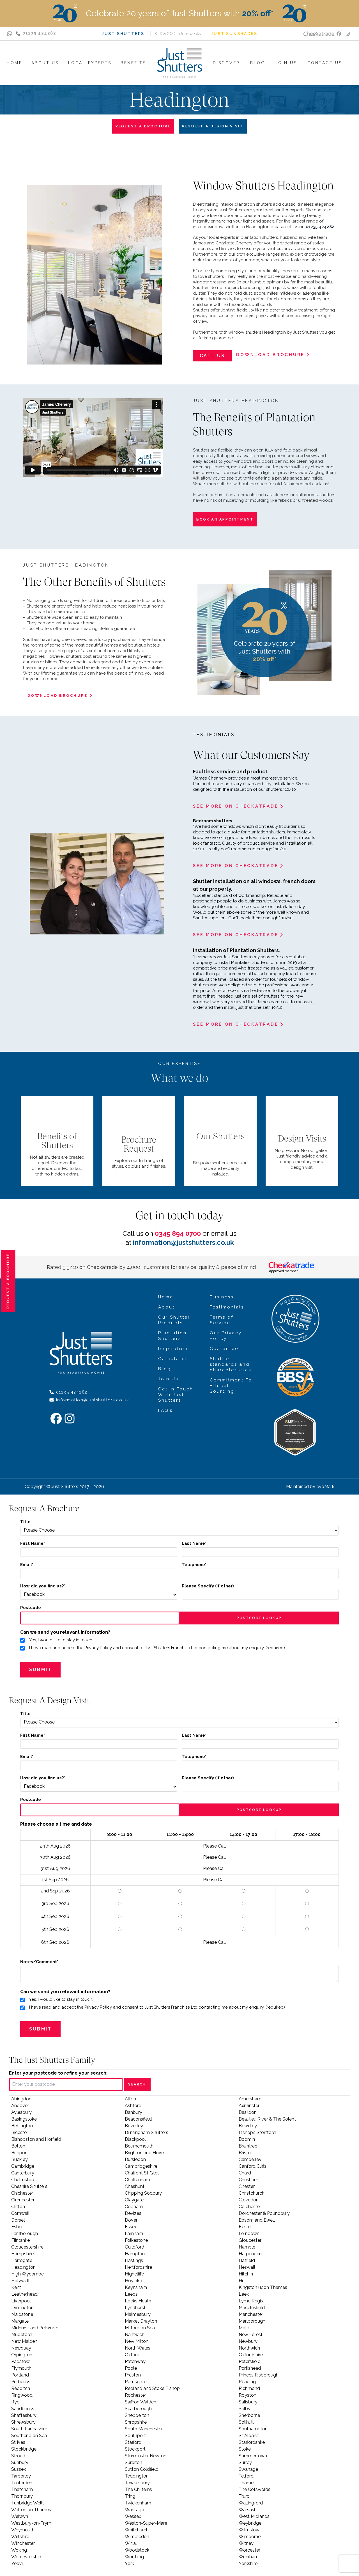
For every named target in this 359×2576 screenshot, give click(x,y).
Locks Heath (138, 2301)
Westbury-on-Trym (31, 2523)
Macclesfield (252, 2308)
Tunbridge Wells (28, 2503)
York (129, 2564)
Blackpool (135, 2139)
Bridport (20, 2153)
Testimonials (227, 1307)
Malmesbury (138, 2314)
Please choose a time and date (56, 1824)
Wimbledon (137, 2537)
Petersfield (250, 2361)
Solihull (246, 2422)
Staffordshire (252, 2442)
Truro (244, 2496)
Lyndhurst (135, 2308)
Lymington (22, 2308)
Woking (19, 2550)
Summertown (253, 2456)
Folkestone (136, 2240)
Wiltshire (20, 2537)
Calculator (173, 1359)
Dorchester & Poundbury (264, 2213)
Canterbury (23, 2173)
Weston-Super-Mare (146, 2523)
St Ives (18, 2442)
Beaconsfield (138, 2119)
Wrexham (249, 2557)
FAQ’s (165, 1410)
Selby (245, 2409)
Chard (245, 2173)
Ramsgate (136, 2382)
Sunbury (20, 2462)
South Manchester (144, 2429)
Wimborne (250, 2537)
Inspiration (173, 1349)
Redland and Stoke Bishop (152, 2388)
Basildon (248, 2112)
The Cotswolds (255, 2489)
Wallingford (251, 2503)
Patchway (135, 2361)
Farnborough (25, 2234)
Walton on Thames (31, 2510)
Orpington (22, 2355)
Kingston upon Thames (263, 2287)
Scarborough (138, 2409)
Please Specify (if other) (208, 1586)
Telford (246, 2476)
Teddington (137, 2476)
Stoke (245, 2449)
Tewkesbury (137, 2483)
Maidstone (22, 2314)
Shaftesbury (24, 2415)
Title (25, 1522)
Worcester (249, 2550)
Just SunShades (234, 34)
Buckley (19, 2159)
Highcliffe (134, 2274)
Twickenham (138, 2503)
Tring (130, 2496)
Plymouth (21, 2368)
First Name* (33, 1543)
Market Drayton (141, 2321)
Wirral (131, 2543)
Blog (165, 1369)
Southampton (253, 2429)
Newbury (248, 2341)
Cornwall (20, 2213)
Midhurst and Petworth (35, 2328)
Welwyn (20, 2516)
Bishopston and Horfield (36, 2139)
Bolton (18, 2146)
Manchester (251, 2314)
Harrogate (22, 2260)
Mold (244, 2328)
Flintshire (20, 2240)
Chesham (248, 2180)
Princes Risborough (259, 2375)
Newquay (21, 2348)
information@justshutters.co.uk (183, 1242)
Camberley (250, 2159)
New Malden (24, 2341)
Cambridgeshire (141, 2166)
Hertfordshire (138, 2267)
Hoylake (133, 2281)
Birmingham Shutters (147, 2132)
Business (222, 1297)
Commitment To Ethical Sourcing (231, 1386)
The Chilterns (138, 2489)
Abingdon (21, 2099)
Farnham (134, 2234)
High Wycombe (27, 2274)
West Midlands (254, 2516)
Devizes (133, 2213)
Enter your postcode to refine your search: (58, 2073)
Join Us (168, 1379)
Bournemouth (139, 2146)
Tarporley (21, 2476)
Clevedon (249, 2200)
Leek (244, 2294)
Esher (17, 2227)
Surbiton (134, 2462)
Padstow (20, 2361)
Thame (246, 2483)
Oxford (132, 2355)
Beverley (134, 2126)
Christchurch (252, 2193)
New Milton (137, 2341)
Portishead (250, 2368)
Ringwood (22, 2395)
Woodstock (137, 2550)
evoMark (325, 1487)
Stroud (18, 2456)
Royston (248, 2395)
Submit (40, 1669)
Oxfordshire (251, 2355)
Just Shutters (123, 34)
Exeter (245, 2227)
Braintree (248, 2146)
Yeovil (18, 2564)
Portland (20, 2375)
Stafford (133, 2442)
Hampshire (22, 2254)
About (166, 1307)
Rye (15, 2402)
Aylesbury (21, 2112)
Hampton (135, 2254)
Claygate (134, 2200)
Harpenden (250, 2254)
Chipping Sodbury (143, 2193)
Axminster (249, 2106)
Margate (20, 2321)
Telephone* (194, 1565)
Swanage (248, 2469)
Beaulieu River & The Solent (267, 2119)
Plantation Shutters (172, 1336)
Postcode (31, 1608)
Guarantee (224, 1349)
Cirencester (23, 2200)
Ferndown (249, 2234)
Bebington (22, 2126)
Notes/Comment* (39, 1962)
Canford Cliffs (253, 2166)
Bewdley (248, 2126)
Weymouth (23, 2530)
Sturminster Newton (146, 2456)
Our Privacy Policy (226, 1336)
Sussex (19, 2469)
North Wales (138, 2348)
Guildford (134, 2247)
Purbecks (21, 2382)
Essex (131, 2227)
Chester (247, 2186)
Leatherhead (24, 2294)
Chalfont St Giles (142, 2173)
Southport (135, 2436)
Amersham (250, 2099)
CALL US (212, 356)
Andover (20, 2106)
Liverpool (21, 2301)
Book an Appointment (225, 519)
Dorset (18, 2220)
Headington (23, 2267)
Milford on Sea (140, 2328)
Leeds (131, 2294)
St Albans (249, 2436)
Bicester (20, 2132)
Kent (16, 2287)
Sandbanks (23, 2409)
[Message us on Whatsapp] (10, 34)
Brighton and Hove (144, 2153)
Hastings (134, 2260)
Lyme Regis (251, 2301)
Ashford (133, 2106)
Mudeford (21, 2335)
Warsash (248, 2510)
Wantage (134, 2510)
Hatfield (247, 2260)
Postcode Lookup (259, 1618)
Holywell (20, 2281)
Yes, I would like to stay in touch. (61, 1640)
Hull (243, 2281)
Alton (130, 2099)
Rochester (135, 2395)
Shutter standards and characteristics (231, 1364)
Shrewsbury (23, 2422)
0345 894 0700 (178, 1233)
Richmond (249, 2388)
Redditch (21, 2388)
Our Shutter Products (174, 1320)
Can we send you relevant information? (65, 1632)
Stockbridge (24, 2449)
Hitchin (246, 2274)
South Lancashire (29, 2429)
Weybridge (250, 2523)
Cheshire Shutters (29, 2186)
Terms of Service (222, 1320)
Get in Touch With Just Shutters (176, 1395)
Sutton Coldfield (142, 2469)
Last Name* (194, 1543)
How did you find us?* (43, 1586)
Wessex (133, 2516)
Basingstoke (24, 2119)
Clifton (18, 2207)
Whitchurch (137, 2530)
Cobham (134, 2207)
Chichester (22, 2193)
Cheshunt (135, 2186)
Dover (131, 2220)
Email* (27, 1565)
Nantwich (135, 2335)
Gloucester (250, 2240)
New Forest (251, 2335)
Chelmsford (23, 2180)
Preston (133, 2375)
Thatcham (22, 2489)
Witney (246, 2543)
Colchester (250, 2207)
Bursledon (135, 2159)
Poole (131, 2368)
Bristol (245, 2153)
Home (166, 1297)
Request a (8, 1281)
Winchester (23, 2543)
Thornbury (22, 2496)
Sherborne (249, 2415)
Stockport (135, 2449)
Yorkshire (248, 2564)
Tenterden (22, 2483)
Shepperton (137, 2415)
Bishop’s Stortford (257, 2132)
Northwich (249, 2348)
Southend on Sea (29, 2436)
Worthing (134, 2557)
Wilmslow (249, 2530)
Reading (247, 2382)
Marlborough (252, 2321)
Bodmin (247, 2139)
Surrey (245, 2462)
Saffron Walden (141, 2402)
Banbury (134, 2112)
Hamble (247, 2247)
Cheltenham (137, 2180)
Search (137, 2084)
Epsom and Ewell (257, 2220)
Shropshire (136, 2422)
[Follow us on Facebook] (339, 34)
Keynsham (136, 2287)
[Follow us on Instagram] (348, 34)
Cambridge (23, 2166)
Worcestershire (27, 2557)
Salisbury (248, 2402)
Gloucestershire (27, 2247)
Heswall (247, 2267)
